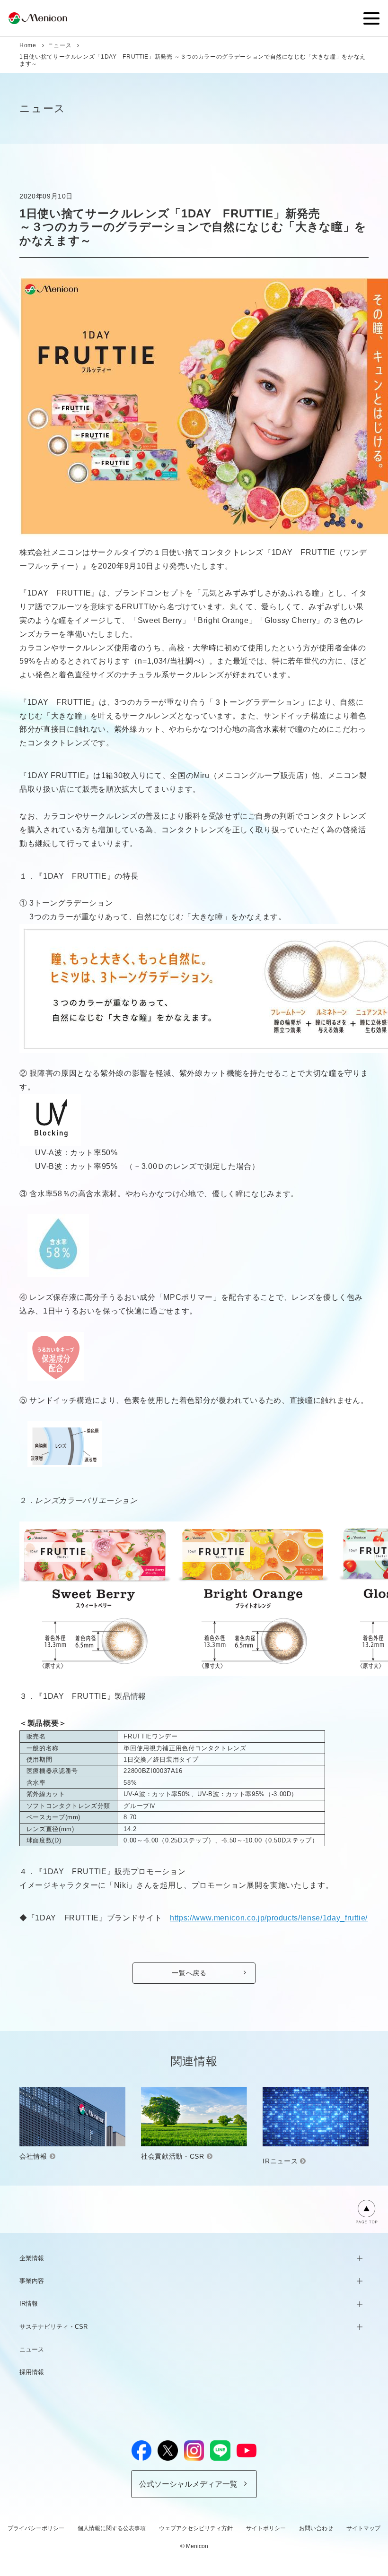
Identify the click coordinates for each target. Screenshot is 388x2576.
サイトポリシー (266, 2528)
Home (28, 45)
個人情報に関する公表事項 (112, 2528)
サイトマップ (363, 2528)
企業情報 (32, 2258)
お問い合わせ (316, 2528)
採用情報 (32, 2372)
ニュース (60, 45)
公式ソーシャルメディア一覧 (188, 2484)
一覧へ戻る (189, 1973)
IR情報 (29, 2304)
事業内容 (32, 2281)
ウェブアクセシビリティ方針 (196, 2528)
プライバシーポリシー (36, 2528)
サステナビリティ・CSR (53, 2327)
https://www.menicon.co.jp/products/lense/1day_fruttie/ (269, 1918)
